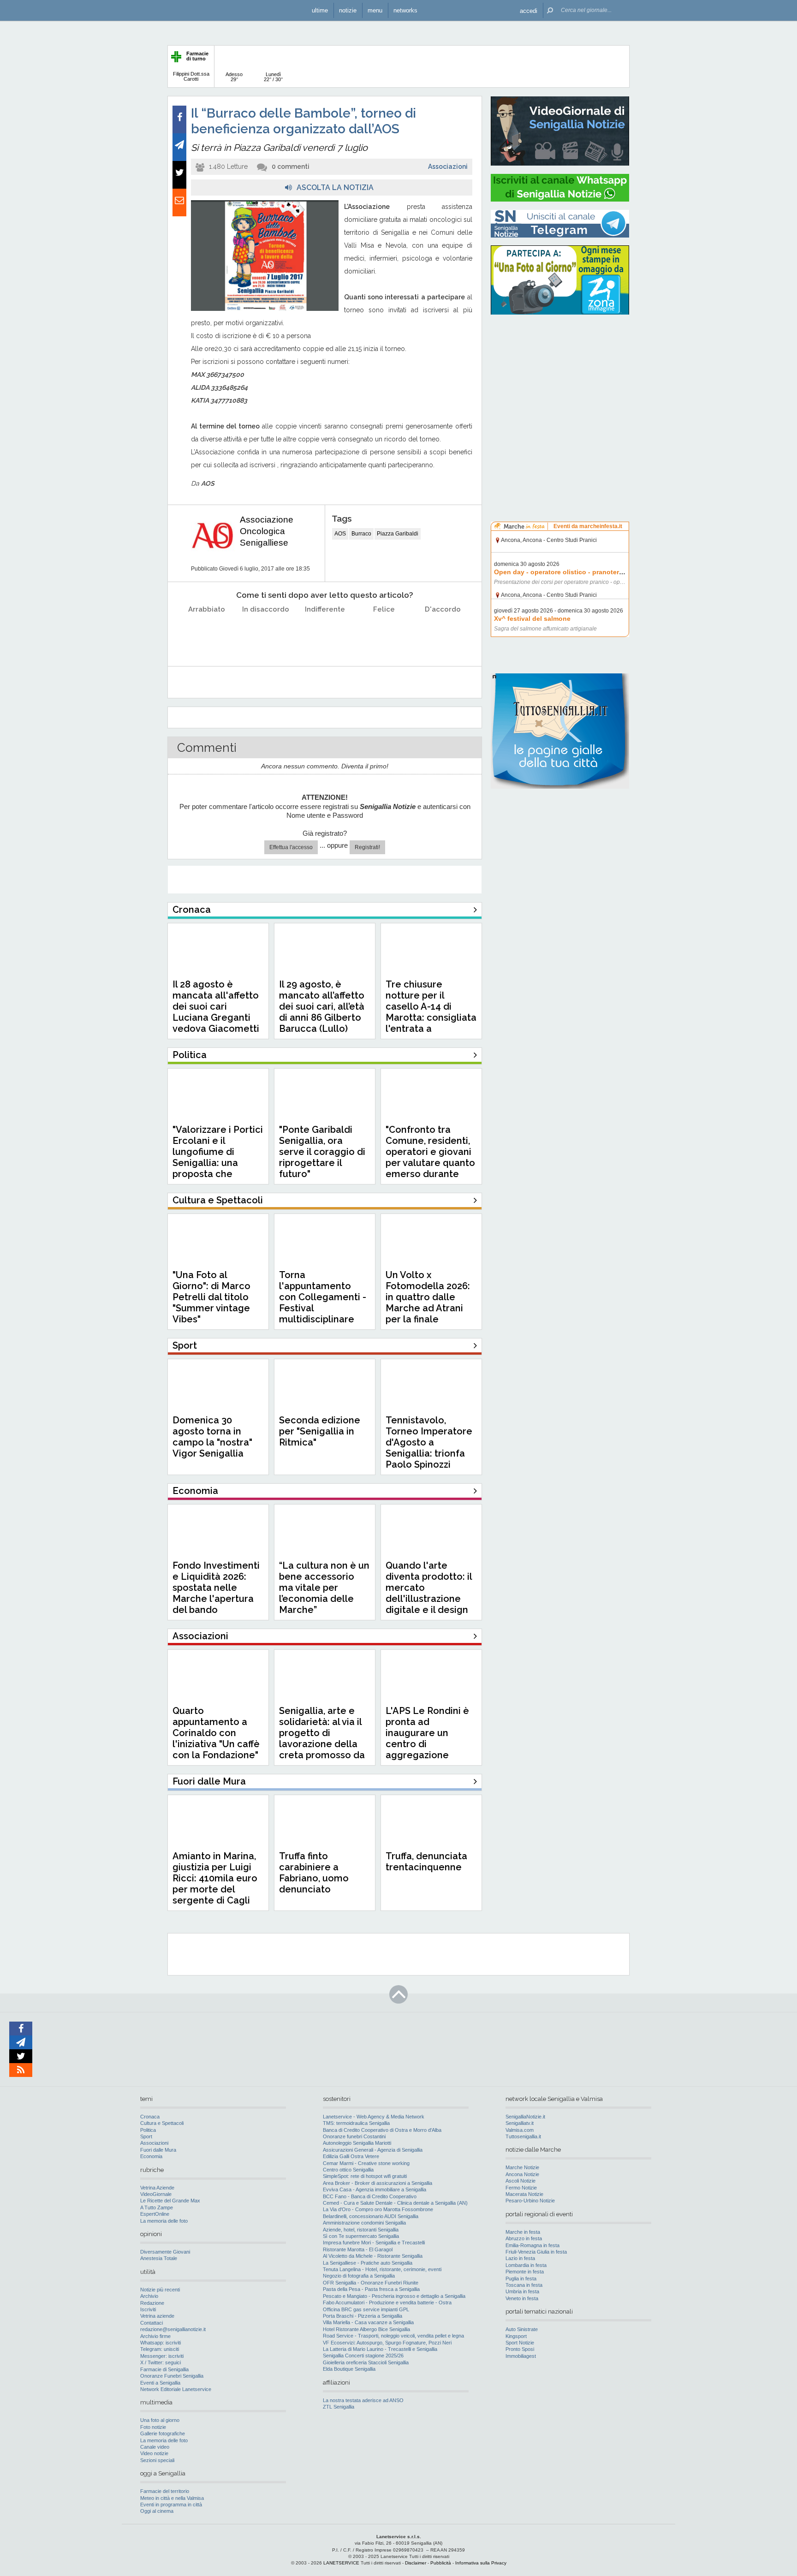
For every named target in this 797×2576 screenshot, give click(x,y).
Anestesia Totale (159, 2258)
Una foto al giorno (160, 2420)
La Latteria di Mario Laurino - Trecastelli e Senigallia (380, 2349)
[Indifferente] (325, 633)
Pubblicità (441, 2563)
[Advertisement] (560, 381)
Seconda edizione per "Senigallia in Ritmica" (320, 1431)
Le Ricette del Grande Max (170, 2201)
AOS (340, 534)
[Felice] (384, 633)
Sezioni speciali (157, 2460)
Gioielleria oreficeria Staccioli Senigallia (366, 2362)
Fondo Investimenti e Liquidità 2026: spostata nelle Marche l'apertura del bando (216, 1588)
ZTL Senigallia (339, 2407)
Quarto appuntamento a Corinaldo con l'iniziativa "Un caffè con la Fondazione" (216, 1733)
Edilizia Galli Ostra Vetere (351, 2156)
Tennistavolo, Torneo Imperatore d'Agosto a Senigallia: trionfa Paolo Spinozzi (429, 1442)
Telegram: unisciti (160, 2349)
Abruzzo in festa (524, 2238)
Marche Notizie (522, 2167)
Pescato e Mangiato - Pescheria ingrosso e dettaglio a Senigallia (394, 2296)
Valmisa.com (520, 2130)
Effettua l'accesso (291, 847)
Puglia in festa (521, 2279)
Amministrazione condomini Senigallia (364, 2223)
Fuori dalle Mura (158, 2150)
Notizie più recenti (160, 2290)
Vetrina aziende (157, 2316)
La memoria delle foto (164, 2221)
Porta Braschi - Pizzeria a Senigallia (363, 2316)
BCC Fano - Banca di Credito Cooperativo (370, 2196)
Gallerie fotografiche (163, 2433)
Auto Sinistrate (522, 2329)
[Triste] (266, 633)
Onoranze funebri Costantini (354, 2136)
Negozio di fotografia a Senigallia (359, 2276)
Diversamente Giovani (165, 2252)
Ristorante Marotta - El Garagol (358, 2249)
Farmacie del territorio (165, 2491)
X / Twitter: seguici (161, 2362)
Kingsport (516, 2336)
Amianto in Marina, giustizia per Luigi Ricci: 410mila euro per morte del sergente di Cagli (215, 1878)
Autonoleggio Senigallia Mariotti (357, 2143)
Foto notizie (153, 2427)
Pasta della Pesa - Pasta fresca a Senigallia (371, 2289)
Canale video (155, 2447)
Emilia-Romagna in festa (532, 2245)
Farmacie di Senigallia (164, 2369)
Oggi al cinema (157, 2511)
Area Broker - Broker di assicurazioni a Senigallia (378, 2183)
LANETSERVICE (341, 2563)
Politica (148, 2130)
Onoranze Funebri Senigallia (172, 2376)
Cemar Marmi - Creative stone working (366, 2163)
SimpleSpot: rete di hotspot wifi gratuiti (365, 2176)
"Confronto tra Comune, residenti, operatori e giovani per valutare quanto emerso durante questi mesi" (430, 1157)
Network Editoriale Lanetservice (176, 2389)
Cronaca (150, 2117)
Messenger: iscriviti (162, 2356)
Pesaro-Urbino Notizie (530, 2201)
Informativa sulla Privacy (481, 2563)
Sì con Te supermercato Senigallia (361, 2236)
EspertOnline (155, 2214)
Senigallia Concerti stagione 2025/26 (363, 2356)
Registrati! (367, 847)
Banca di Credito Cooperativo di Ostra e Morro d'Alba (382, 2130)
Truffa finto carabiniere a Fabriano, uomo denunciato (314, 1873)
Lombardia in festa (526, 2265)
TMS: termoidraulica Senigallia (356, 2123)
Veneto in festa (522, 2298)
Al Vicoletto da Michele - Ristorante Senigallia (373, 2256)
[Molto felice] (443, 633)
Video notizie (154, 2453)
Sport (146, 2136)
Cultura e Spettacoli (162, 2123)
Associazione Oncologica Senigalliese (267, 531)
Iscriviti (148, 2309)
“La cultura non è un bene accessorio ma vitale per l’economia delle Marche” (324, 1588)
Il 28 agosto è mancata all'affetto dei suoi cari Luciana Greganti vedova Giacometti (216, 1006)
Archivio (149, 2296)
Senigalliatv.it (520, 2123)
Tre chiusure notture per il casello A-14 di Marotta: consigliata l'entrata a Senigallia (431, 1012)
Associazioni (448, 167)
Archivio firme (155, 2336)
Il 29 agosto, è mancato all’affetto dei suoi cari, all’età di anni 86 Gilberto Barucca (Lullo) (322, 1006)
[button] (529, 10)
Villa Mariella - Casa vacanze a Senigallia (368, 2322)
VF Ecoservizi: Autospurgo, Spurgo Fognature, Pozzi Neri (387, 2343)
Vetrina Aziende (157, 2188)
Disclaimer (416, 2563)
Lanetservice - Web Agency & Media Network (374, 2117)
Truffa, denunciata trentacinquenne (426, 1862)
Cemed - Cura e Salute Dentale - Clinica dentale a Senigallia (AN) (395, 2203)
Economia (151, 2156)
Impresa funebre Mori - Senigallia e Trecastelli (374, 2243)
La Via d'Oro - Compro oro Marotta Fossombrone (378, 2209)
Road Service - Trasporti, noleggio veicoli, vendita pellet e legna (393, 2336)
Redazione (152, 2303)
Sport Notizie (520, 2343)
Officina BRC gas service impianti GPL (366, 2309)
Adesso (234, 77)
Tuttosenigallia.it (523, 2136)
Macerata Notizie (524, 2194)
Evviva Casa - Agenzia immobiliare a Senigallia (375, 2189)
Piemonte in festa (525, 2272)
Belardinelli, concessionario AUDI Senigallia (371, 2216)
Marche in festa (523, 2232)
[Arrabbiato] (207, 633)
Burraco (361, 534)
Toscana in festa (524, 2285)
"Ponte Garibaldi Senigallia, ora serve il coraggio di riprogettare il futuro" (322, 1152)
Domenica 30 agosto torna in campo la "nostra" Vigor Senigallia (212, 1437)
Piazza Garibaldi (398, 534)
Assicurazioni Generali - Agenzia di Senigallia (373, 2150)
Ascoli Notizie (520, 2181)
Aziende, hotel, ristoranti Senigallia (361, 2230)
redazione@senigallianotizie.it (173, 2329)
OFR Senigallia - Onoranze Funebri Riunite (371, 2283)
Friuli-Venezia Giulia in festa (536, 2252)
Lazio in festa (520, 2258)
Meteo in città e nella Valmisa (172, 2498)
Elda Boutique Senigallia (349, 2369)
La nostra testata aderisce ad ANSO (363, 2400)
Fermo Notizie (521, 2188)
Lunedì (273, 77)
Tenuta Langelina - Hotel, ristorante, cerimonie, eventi (382, 2269)
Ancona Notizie (522, 2174)
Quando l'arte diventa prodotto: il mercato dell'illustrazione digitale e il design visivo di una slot (429, 1593)
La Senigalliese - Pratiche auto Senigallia (368, 2263)
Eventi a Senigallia (160, 2383)
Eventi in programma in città (171, 2505)
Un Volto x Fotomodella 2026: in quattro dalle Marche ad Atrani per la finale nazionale (428, 1303)
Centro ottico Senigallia (348, 2170)
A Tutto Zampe (157, 2207)
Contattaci (152, 2323)
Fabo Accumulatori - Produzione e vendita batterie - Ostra (387, 2302)
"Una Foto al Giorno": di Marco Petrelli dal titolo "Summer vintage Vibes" (211, 1297)
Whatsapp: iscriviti (161, 2343)
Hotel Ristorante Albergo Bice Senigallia (366, 2329)
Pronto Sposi (520, 2349)
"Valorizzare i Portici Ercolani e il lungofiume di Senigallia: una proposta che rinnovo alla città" (218, 1157)
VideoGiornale (156, 2194)
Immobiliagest (521, 2356)
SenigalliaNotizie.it (525, 2117)
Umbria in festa (522, 2291)
